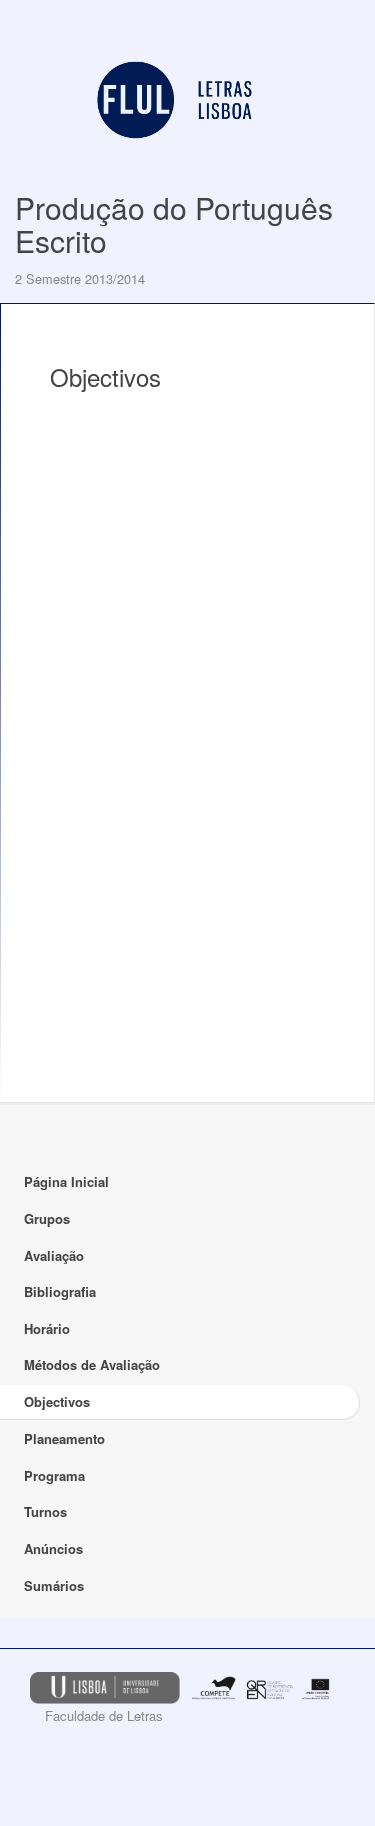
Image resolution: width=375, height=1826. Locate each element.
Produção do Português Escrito (174, 224)
